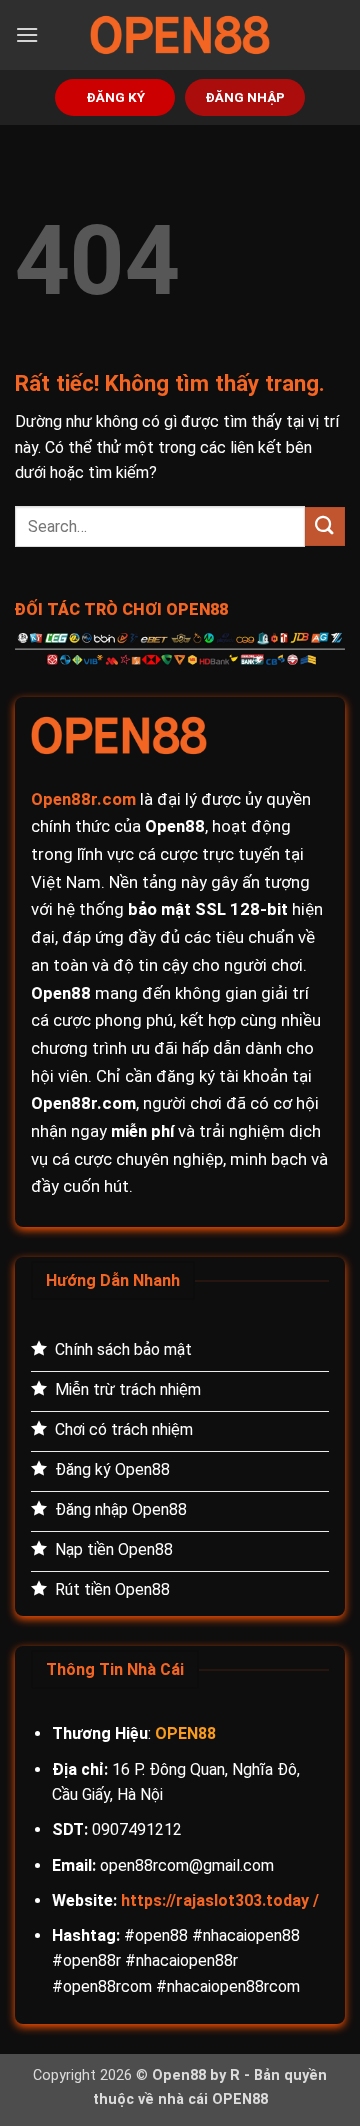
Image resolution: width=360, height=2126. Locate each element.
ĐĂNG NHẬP (245, 97)
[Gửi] (325, 526)
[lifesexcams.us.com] (180, 35)
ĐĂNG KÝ (115, 97)
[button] (27, 34)
